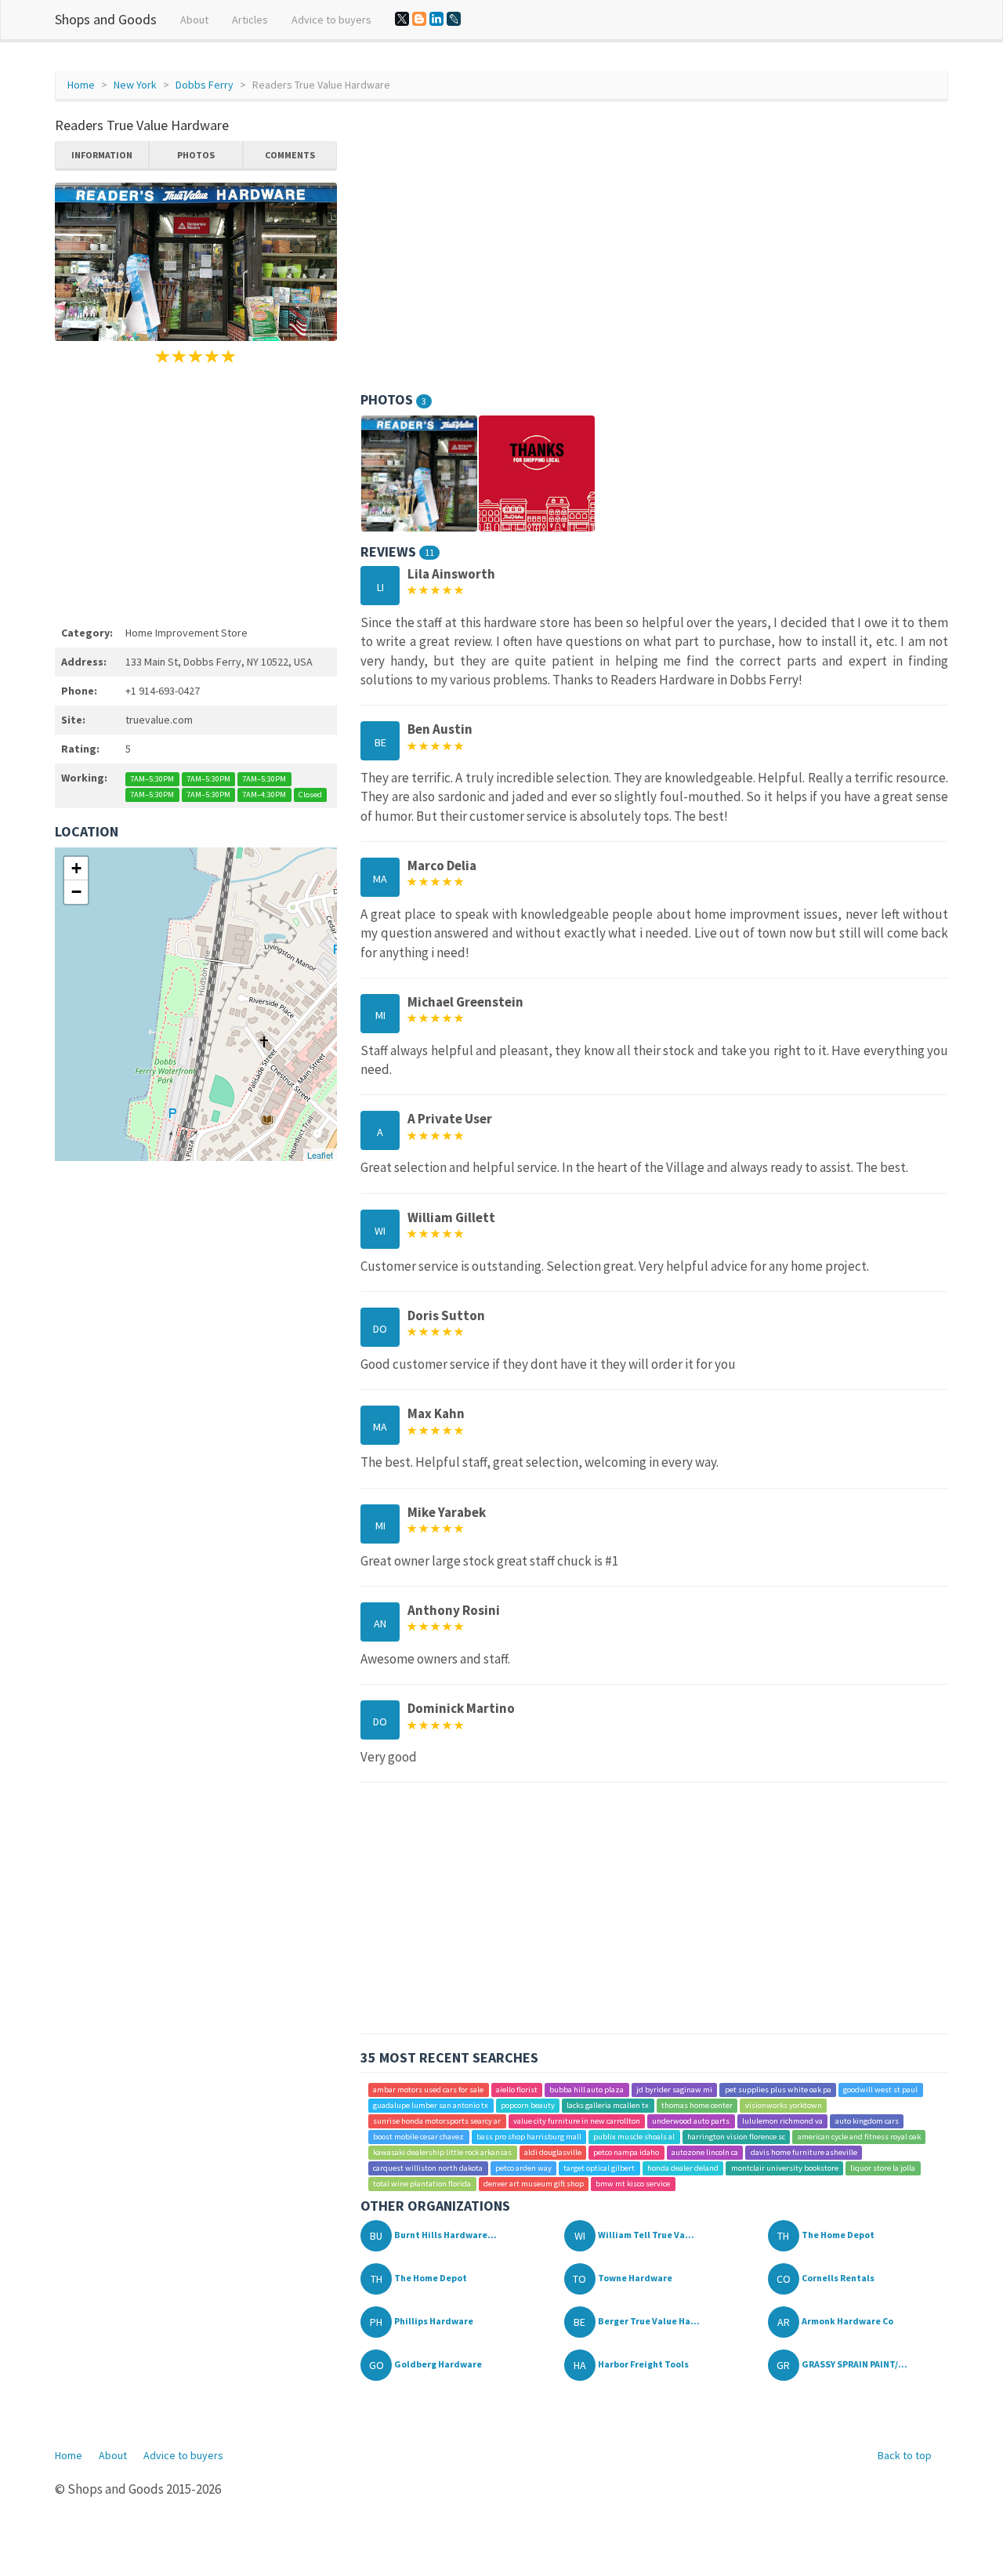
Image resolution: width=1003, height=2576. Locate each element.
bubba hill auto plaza (587, 2090)
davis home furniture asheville (804, 2152)
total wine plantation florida (422, 2184)
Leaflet (320, 1155)
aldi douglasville (553, 2152)
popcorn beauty (528, 2105)
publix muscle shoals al (634, 2137)
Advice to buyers (331, 20)
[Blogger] (419, 19)
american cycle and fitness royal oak (859, 2137)
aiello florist (517, 2090)
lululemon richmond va (782, 2121)
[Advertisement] (196, 492)
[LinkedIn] (436, 19)
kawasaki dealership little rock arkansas (442, 2152)
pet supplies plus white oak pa (778, 2090)
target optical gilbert (599, 2168)
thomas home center (697, 2105)
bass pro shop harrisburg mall (529, 2137)
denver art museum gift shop (534, 2184)
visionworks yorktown (784, 2105)
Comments (290, 155)
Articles (250, 20)
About (194, 20)
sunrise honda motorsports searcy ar (437, 2121)
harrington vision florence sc (736, 2137)
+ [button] (76, 868)
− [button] (76, 892)
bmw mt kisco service (633, 2184)
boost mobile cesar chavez (418, 2137)
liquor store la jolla (883, 2168)
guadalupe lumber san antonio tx (431, 2105)
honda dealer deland (683, 2168)
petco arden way (523, 2168)
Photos (196, 155)
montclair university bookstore (785, 2168)
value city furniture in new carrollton (577, 2121)
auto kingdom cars (867, 2121)
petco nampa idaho (626, 2152)
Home (81, 85)
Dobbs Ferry (205, 85)
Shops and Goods (106, 19)
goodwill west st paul (880, 2090)
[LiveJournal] (454, 19)
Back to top (905, 2455)
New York (135, 85)
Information (102, 155)
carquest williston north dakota (428, 2168)
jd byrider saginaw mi (674, 2090)
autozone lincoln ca (705, 2152)
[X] (402, 19)
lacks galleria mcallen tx (608, 2105)
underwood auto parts (691, 2121)
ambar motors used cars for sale (428, 2090)
